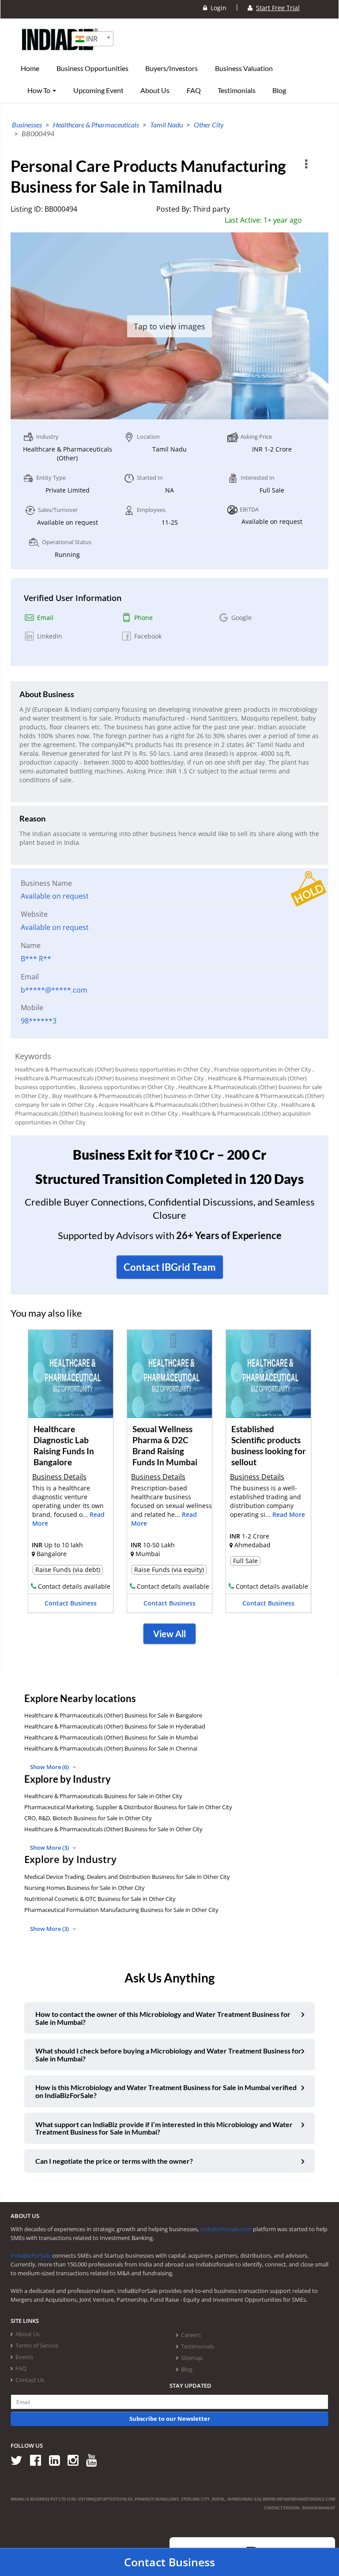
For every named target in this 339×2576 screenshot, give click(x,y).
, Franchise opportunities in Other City (261, 1069)
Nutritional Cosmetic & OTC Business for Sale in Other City (100, 1899)
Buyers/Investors (171, 68)
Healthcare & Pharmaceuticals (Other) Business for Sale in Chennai (111, 1748)
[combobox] (92, 39)
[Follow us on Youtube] (95, 2460)
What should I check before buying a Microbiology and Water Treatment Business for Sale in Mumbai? (168, 2055)
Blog (279, 90)
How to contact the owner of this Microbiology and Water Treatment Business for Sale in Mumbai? (163, 2018)
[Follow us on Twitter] (20, 2460)
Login (217, 8)
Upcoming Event (98, 90)
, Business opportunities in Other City (126, 1087)
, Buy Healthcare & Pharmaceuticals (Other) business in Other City (135, 1096)
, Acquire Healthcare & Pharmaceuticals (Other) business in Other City (186, 1105)
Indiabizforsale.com (226, 2229)
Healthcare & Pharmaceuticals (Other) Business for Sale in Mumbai (111, 1737)
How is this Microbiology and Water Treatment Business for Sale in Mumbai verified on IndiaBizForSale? (166, 2091)
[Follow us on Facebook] (39, 2460)
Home (30, 68)
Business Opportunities (92, 68)
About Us (155, 90)
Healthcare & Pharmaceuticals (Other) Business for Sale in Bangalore (113, 1715)
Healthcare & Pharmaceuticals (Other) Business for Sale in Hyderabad (115, 1726)
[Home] (60, 53)
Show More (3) (50, 1848)
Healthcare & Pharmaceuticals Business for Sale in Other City (103, 1796)
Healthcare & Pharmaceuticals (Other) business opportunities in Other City (113, 1069)
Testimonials (237, 90)
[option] (71, 1474)
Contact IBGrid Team (170, 1267)
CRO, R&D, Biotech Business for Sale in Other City (88, 1818)
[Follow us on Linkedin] (58, 2460)
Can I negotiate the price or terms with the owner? (114, 2161)
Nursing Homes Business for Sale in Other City (85, 1888)
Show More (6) (50, 1767)
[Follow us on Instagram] (76, 2460)
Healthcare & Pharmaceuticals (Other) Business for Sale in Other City (113, 1829)
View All (169, 1634)
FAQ (194, 90)
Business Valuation (244, 68)
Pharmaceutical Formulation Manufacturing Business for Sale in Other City (121, 1910)
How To (40, 90)
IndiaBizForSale (31, 2255)
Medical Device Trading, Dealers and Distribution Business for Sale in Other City (127, 1877)
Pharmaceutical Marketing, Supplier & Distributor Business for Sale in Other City (128, 1807)
